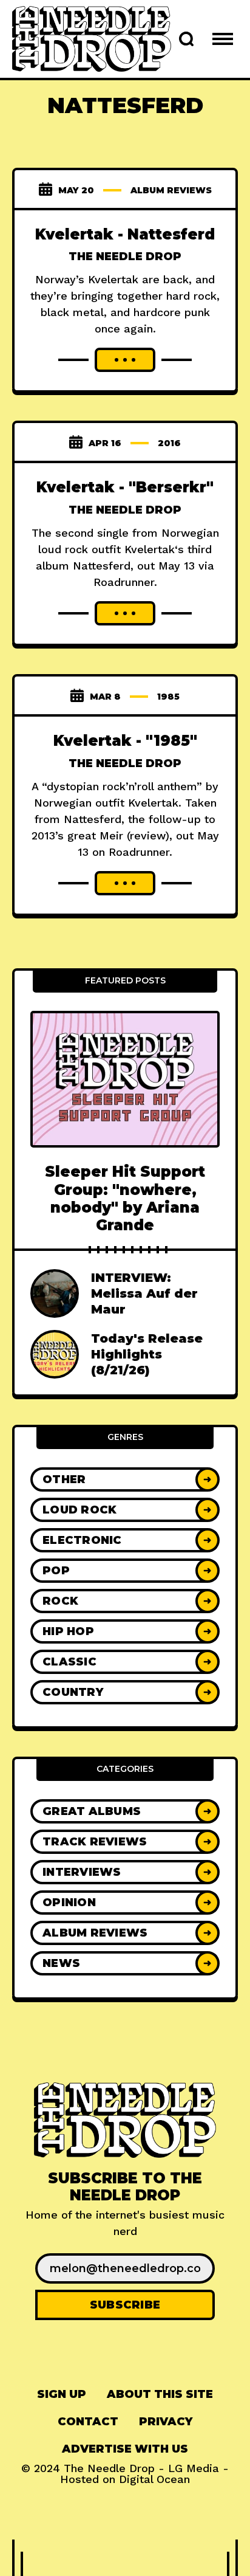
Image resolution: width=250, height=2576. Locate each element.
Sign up (62, 2394)
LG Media (194, 2468)
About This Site (160, 2394)
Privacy (166, 2422)
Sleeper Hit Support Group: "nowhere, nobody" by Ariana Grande (125, 1198)
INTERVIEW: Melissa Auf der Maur (144, 1293)
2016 (169, 443)
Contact (88, 2422)
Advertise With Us (125, 2449)
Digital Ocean (154, 2479)
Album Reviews (171, 190)
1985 (168, 697)
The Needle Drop (125, 257)
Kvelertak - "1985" (125, 741)
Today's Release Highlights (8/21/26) (147, 1354)
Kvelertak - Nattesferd (125, 234)
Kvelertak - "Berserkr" (125, 487)
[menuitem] (62, 2395)
